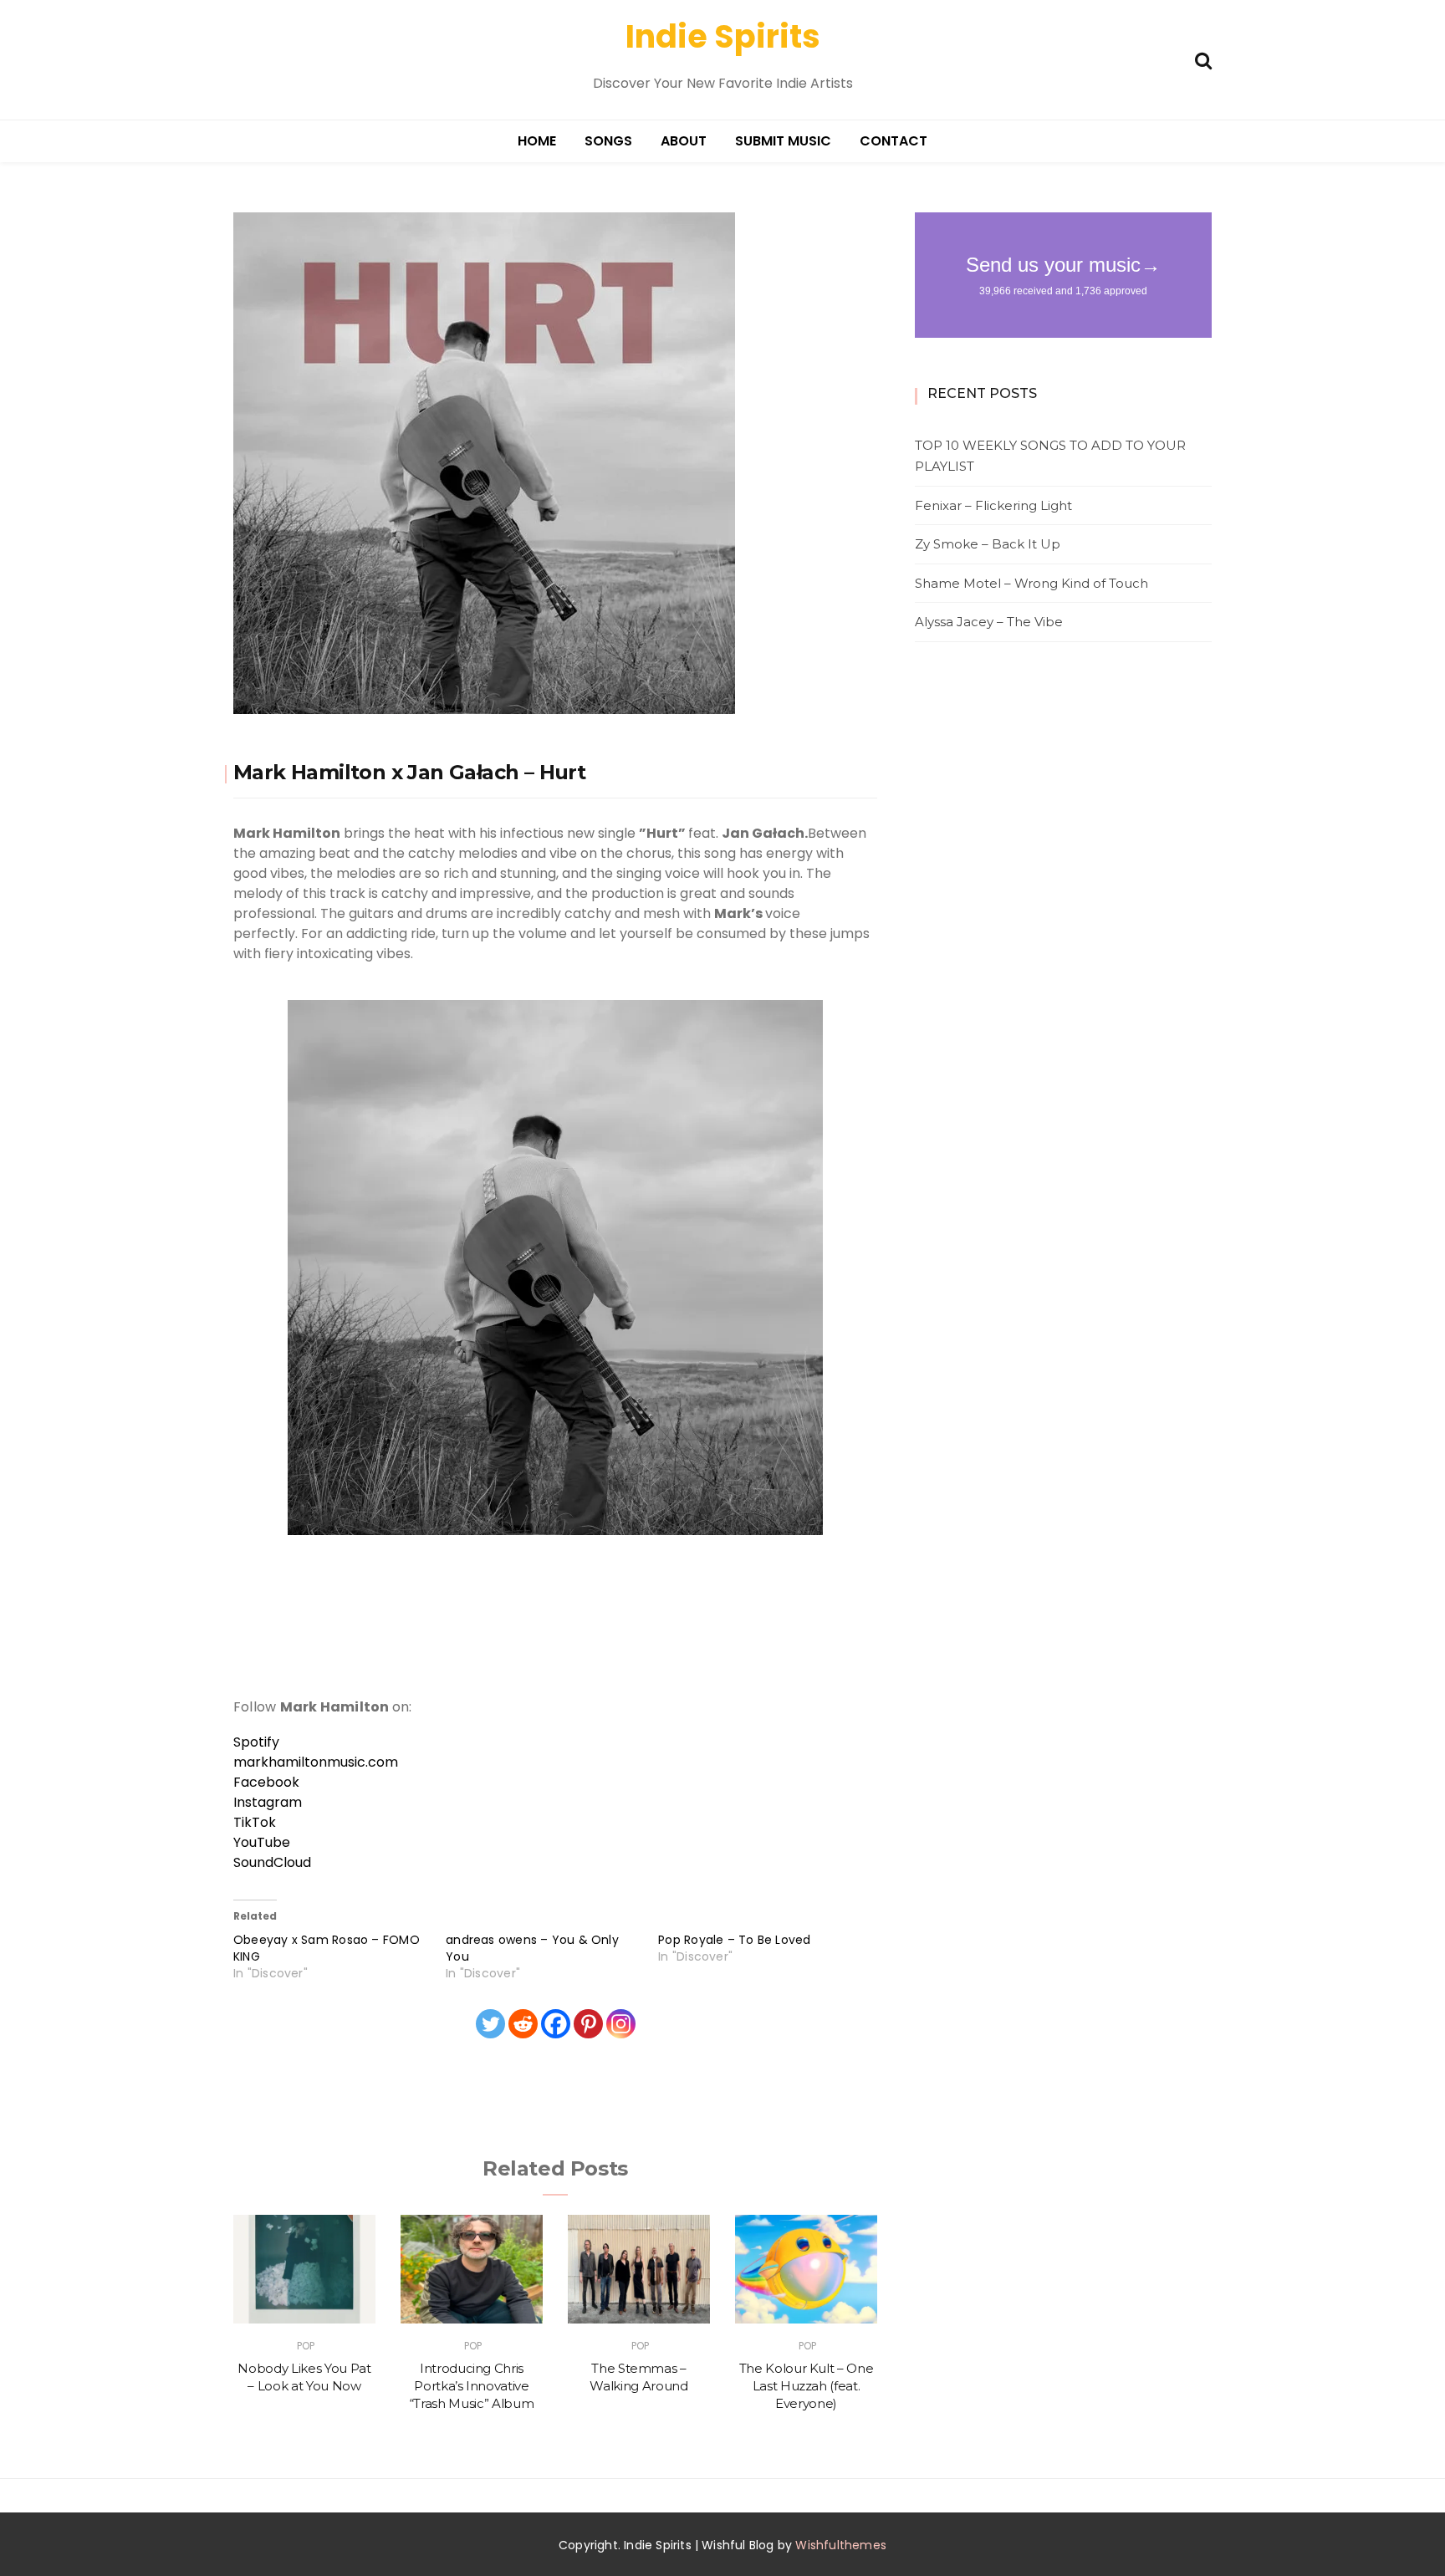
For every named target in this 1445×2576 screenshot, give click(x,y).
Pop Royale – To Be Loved (734, 1940)
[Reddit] (523, 2024)
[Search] (1203, 59)
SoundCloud (272, 1862)
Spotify (256, 1742)
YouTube (262, 1842)
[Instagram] (621, 2024)
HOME (537, 141)
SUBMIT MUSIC (783, 141)
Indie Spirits (723, 36)
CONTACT (894, 141)
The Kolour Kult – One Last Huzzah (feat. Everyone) (807, 2386)
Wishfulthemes (841, 2545)
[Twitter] (490, 2024)
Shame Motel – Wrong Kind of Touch (1031, 583)
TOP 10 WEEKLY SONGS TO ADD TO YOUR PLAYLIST (1050, 456)
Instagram (268, 1802)
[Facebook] (556, 2024)
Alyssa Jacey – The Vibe (989, 622)
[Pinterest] (588, 2024)
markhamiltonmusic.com (316, 1762)
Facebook (266, 1782)
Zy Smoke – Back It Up (988, 544)
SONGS (608, 141)
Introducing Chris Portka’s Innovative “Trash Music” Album (472, 2386)
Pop (306, 2346)
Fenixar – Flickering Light (993, 505)
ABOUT (684, 141)
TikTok (255, 1822)
